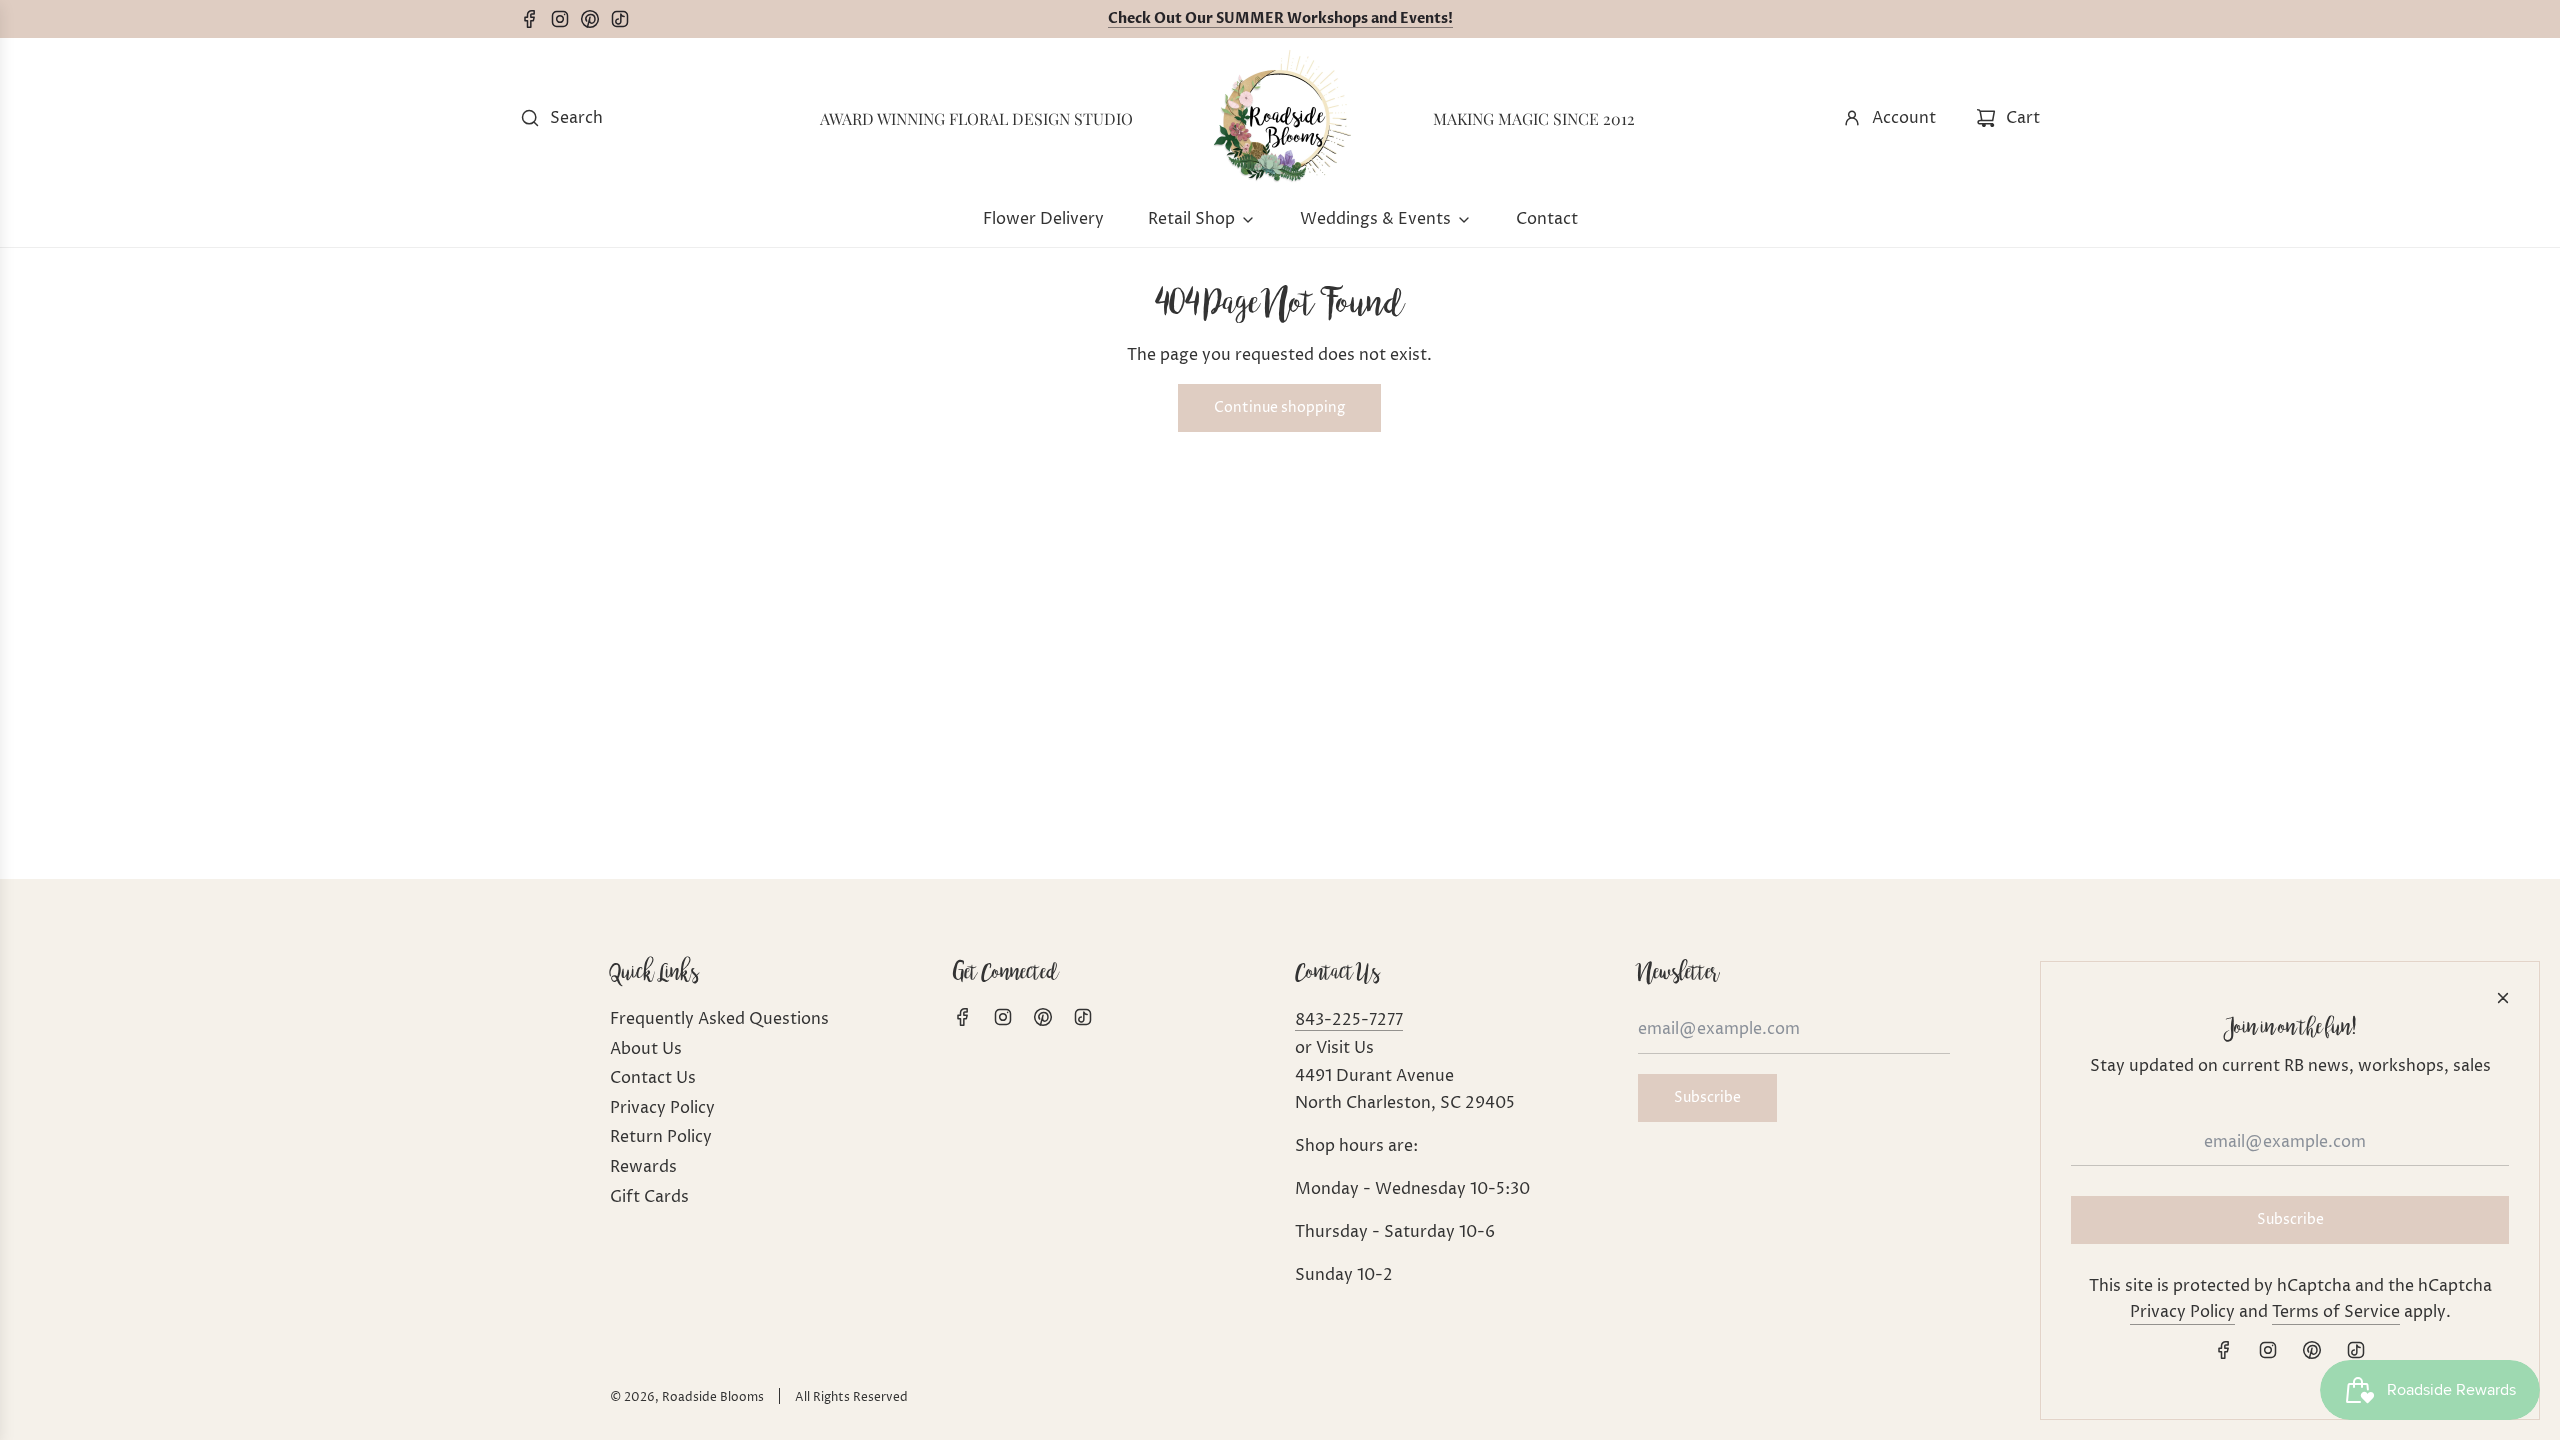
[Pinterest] (595, 19)
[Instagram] (565, 19)
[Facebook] (535, 19)
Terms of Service (2336, 1312)
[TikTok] (625, 19)
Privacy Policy (2182, 1312)
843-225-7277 (1349, 1020)
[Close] (2503, 998)
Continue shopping (1279, 407)
